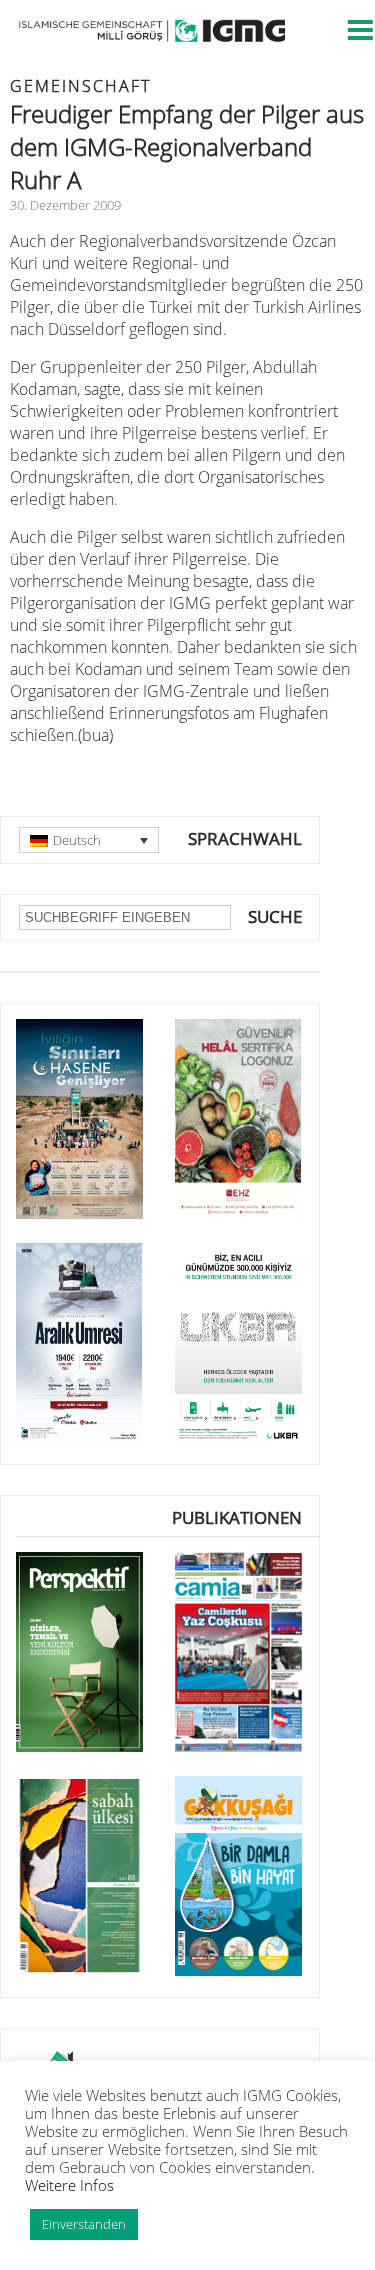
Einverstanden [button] (84, 2224)
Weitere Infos (69, 2185)
